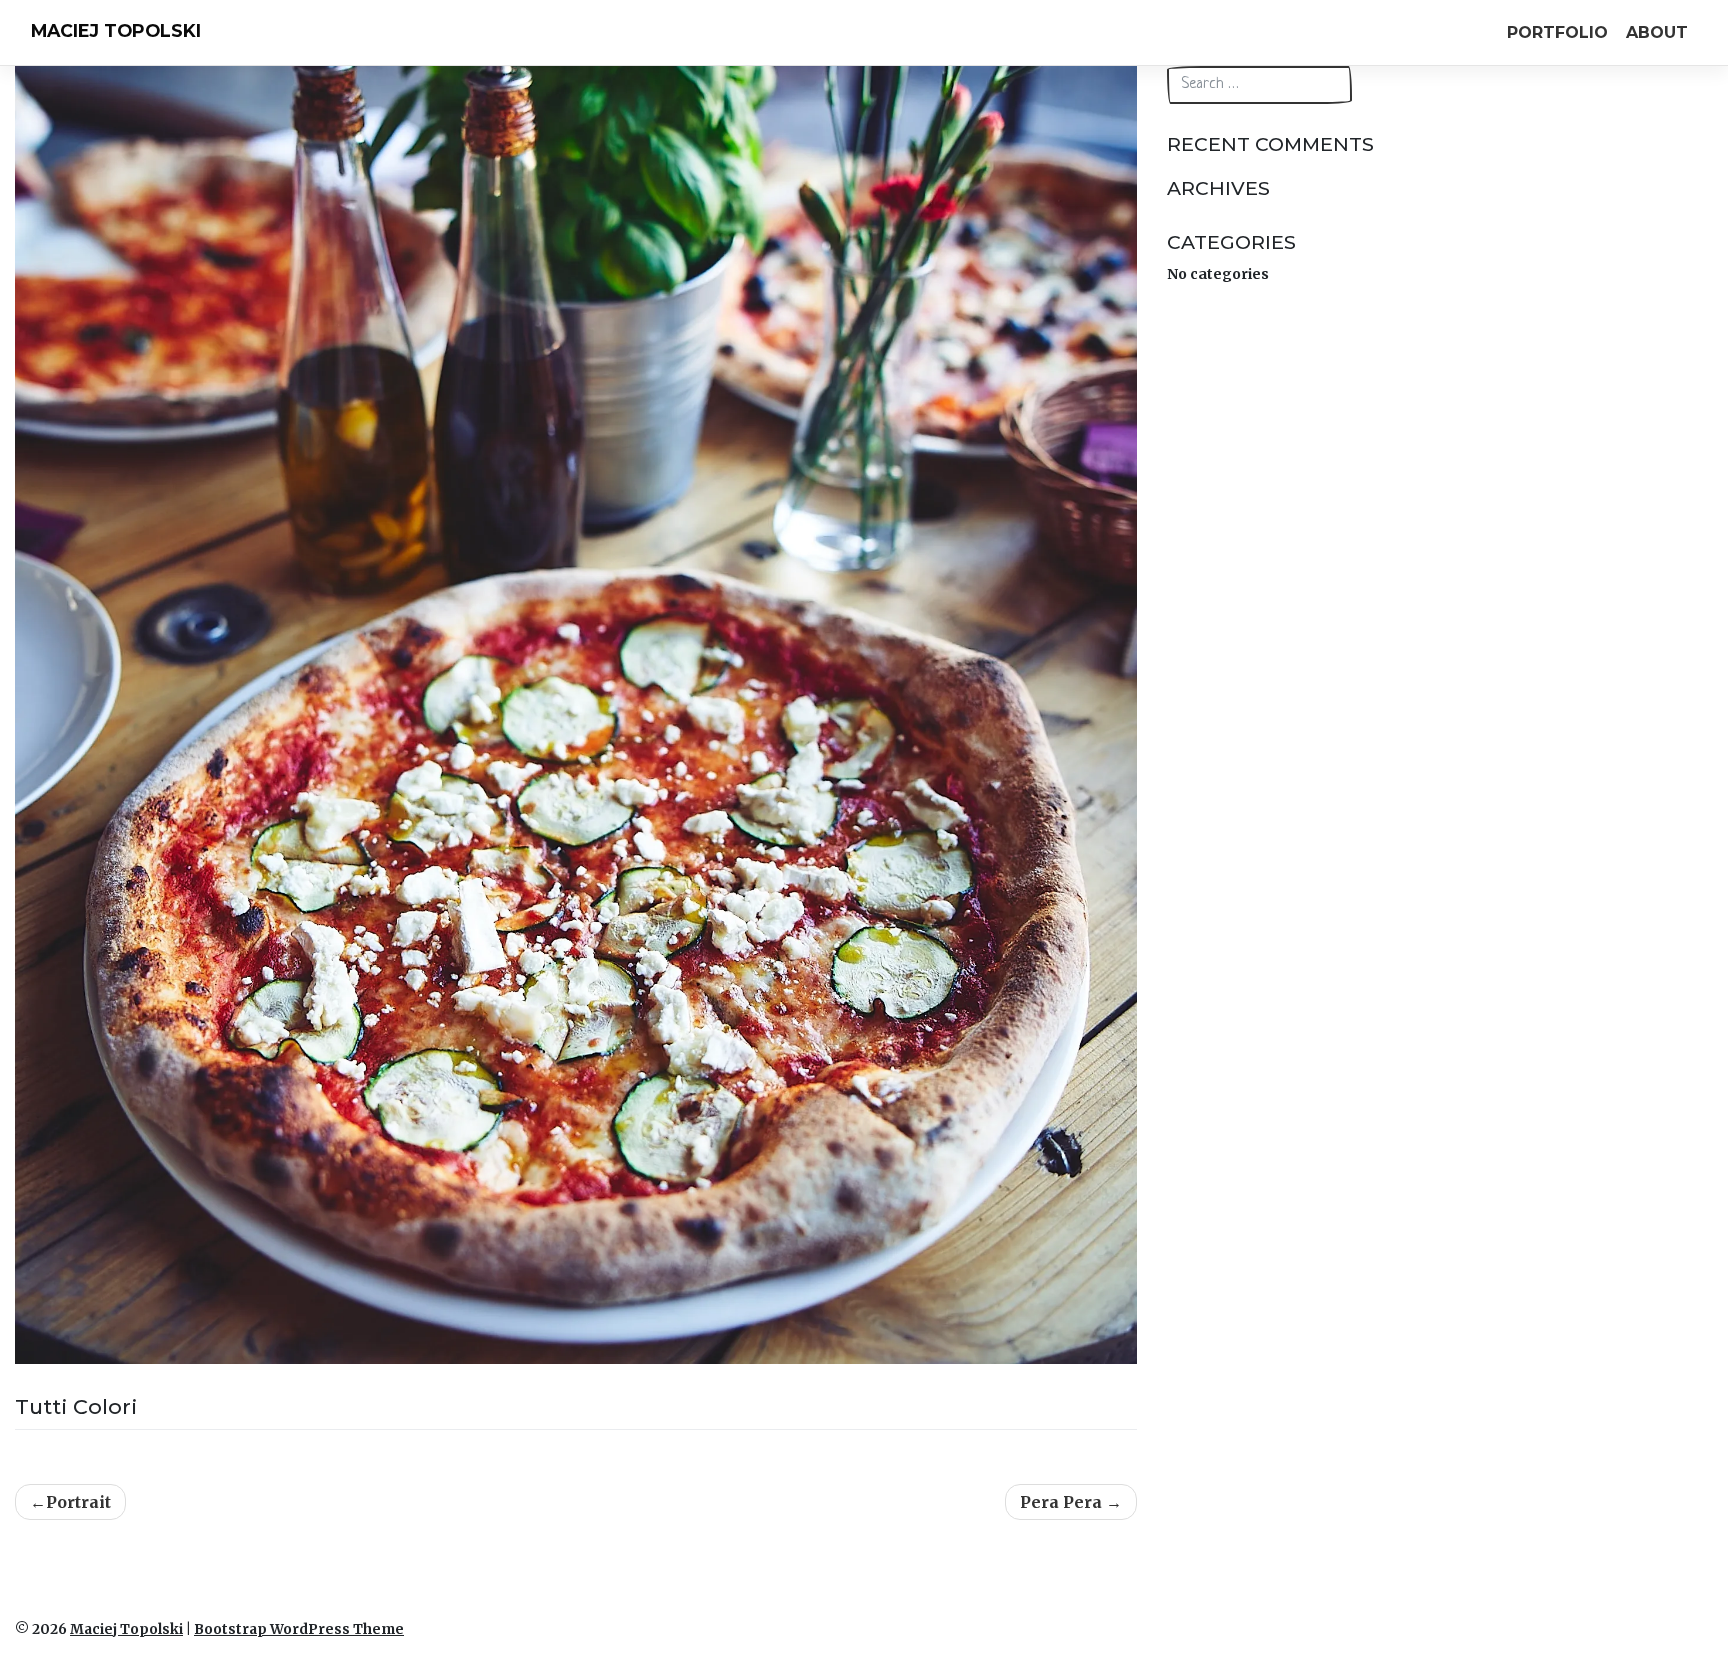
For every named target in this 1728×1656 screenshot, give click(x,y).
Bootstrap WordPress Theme (299, 1629)
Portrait (78, 1502)
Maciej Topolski (116, 30)
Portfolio (1557, 32)
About (1657, 32)
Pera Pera (1061, 1502)
